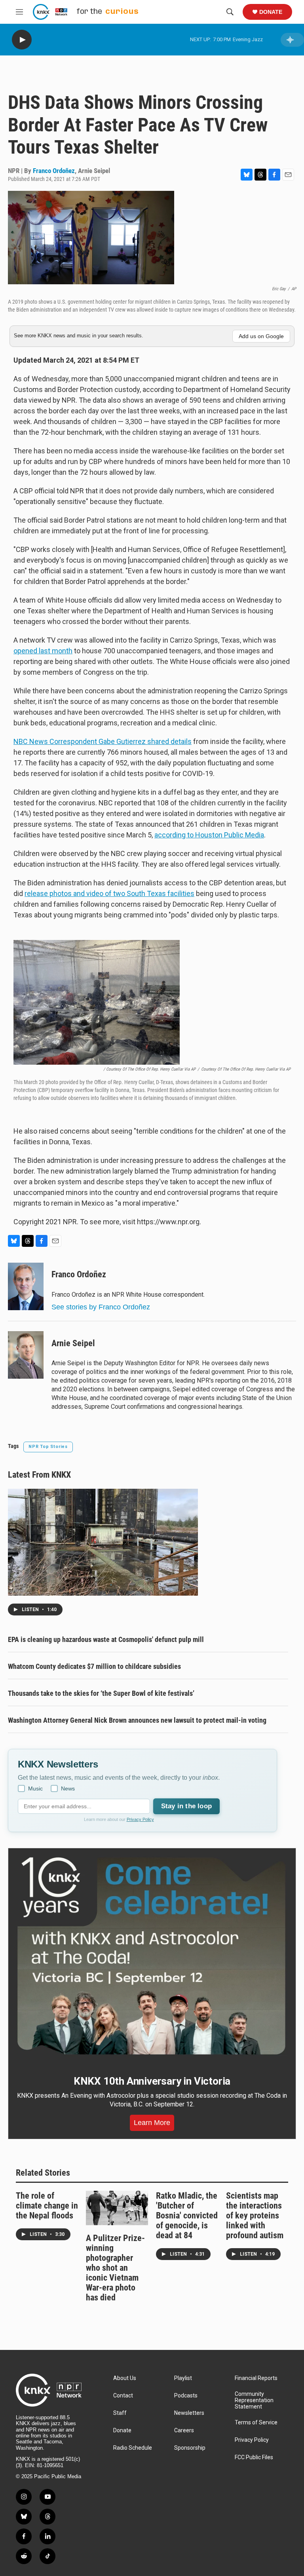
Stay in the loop (186, 1806)
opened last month (43, 651)
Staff (120, 2413)
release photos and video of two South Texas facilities (109, 893)
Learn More (152, 2123)
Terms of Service (256, 2423)
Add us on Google (261, 336)
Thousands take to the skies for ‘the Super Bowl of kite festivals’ (101, 1693)
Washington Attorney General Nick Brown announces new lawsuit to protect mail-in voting (137, 1720)
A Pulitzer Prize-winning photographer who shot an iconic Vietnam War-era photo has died (115, 2268)
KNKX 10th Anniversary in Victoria (152, 2081)
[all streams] (292, 40)
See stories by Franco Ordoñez (101, 1307)
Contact (123, 2396)
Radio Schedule (133, 2448)
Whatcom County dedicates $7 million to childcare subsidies (94, 1666)
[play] (22, 40)
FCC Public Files (254, 2457)
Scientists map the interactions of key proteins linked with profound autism (255, 2215)
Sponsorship (190, 2448)
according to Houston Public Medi (207, 835)
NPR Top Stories (48, 1447)
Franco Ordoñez (54, 171)
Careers (184, 2430)
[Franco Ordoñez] (26, 1286)
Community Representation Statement (254, 2400)
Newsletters (189, 2413)
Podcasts (186, 2396)
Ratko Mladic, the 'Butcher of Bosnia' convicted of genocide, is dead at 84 (187, 2215)
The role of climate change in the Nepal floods (47, 2206)
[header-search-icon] (230, 12)
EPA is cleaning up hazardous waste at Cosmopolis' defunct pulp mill (106, 1639)
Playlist (183, 2378)
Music (35, 1788)
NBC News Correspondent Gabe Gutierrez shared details (103, 741)
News (68, 1788)
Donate (271, 12)
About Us (125, 2378)
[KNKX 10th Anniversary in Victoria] (152, 1956)
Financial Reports (256, 2378)
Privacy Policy (140, 1819)
